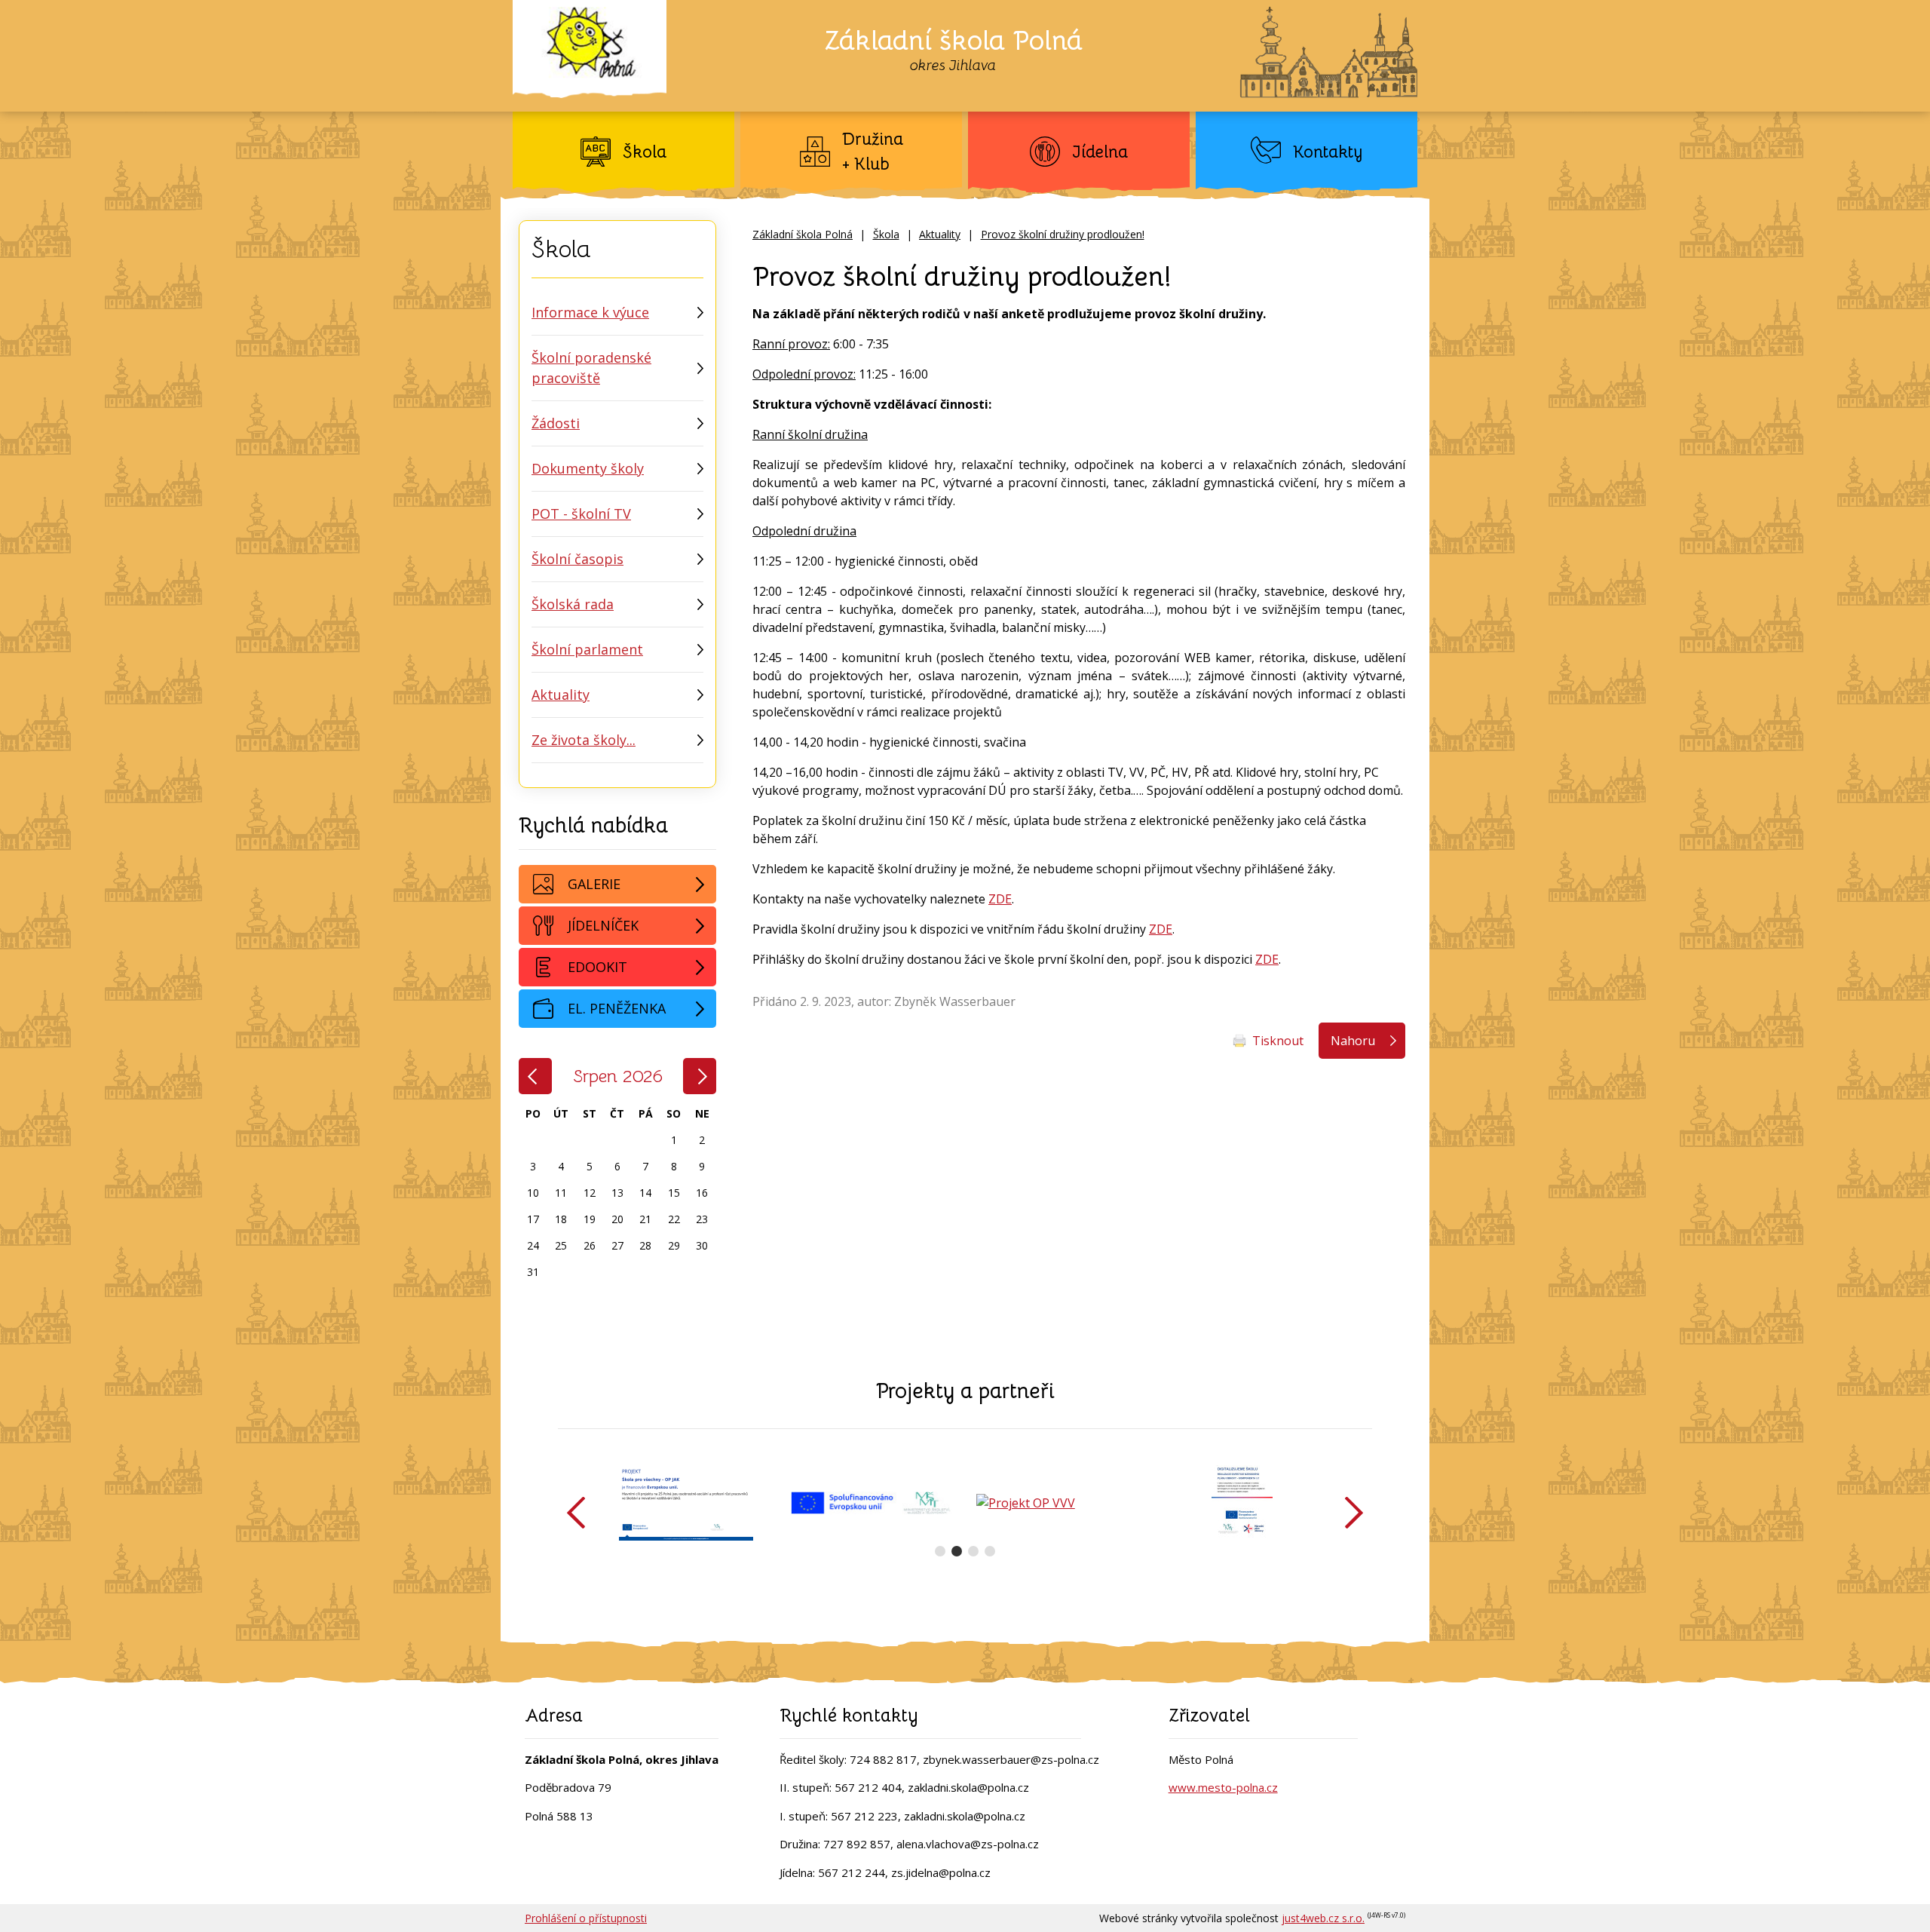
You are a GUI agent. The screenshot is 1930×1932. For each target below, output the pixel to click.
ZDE (1000, 899)
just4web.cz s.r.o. (1323, 1918)
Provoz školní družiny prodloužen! (1063, 234)
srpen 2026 (618, 1076)
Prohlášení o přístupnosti (586, 1918)
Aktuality (940, 234)
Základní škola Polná (803, 234)
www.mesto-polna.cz (1223, 1787)
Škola (886, 234)
